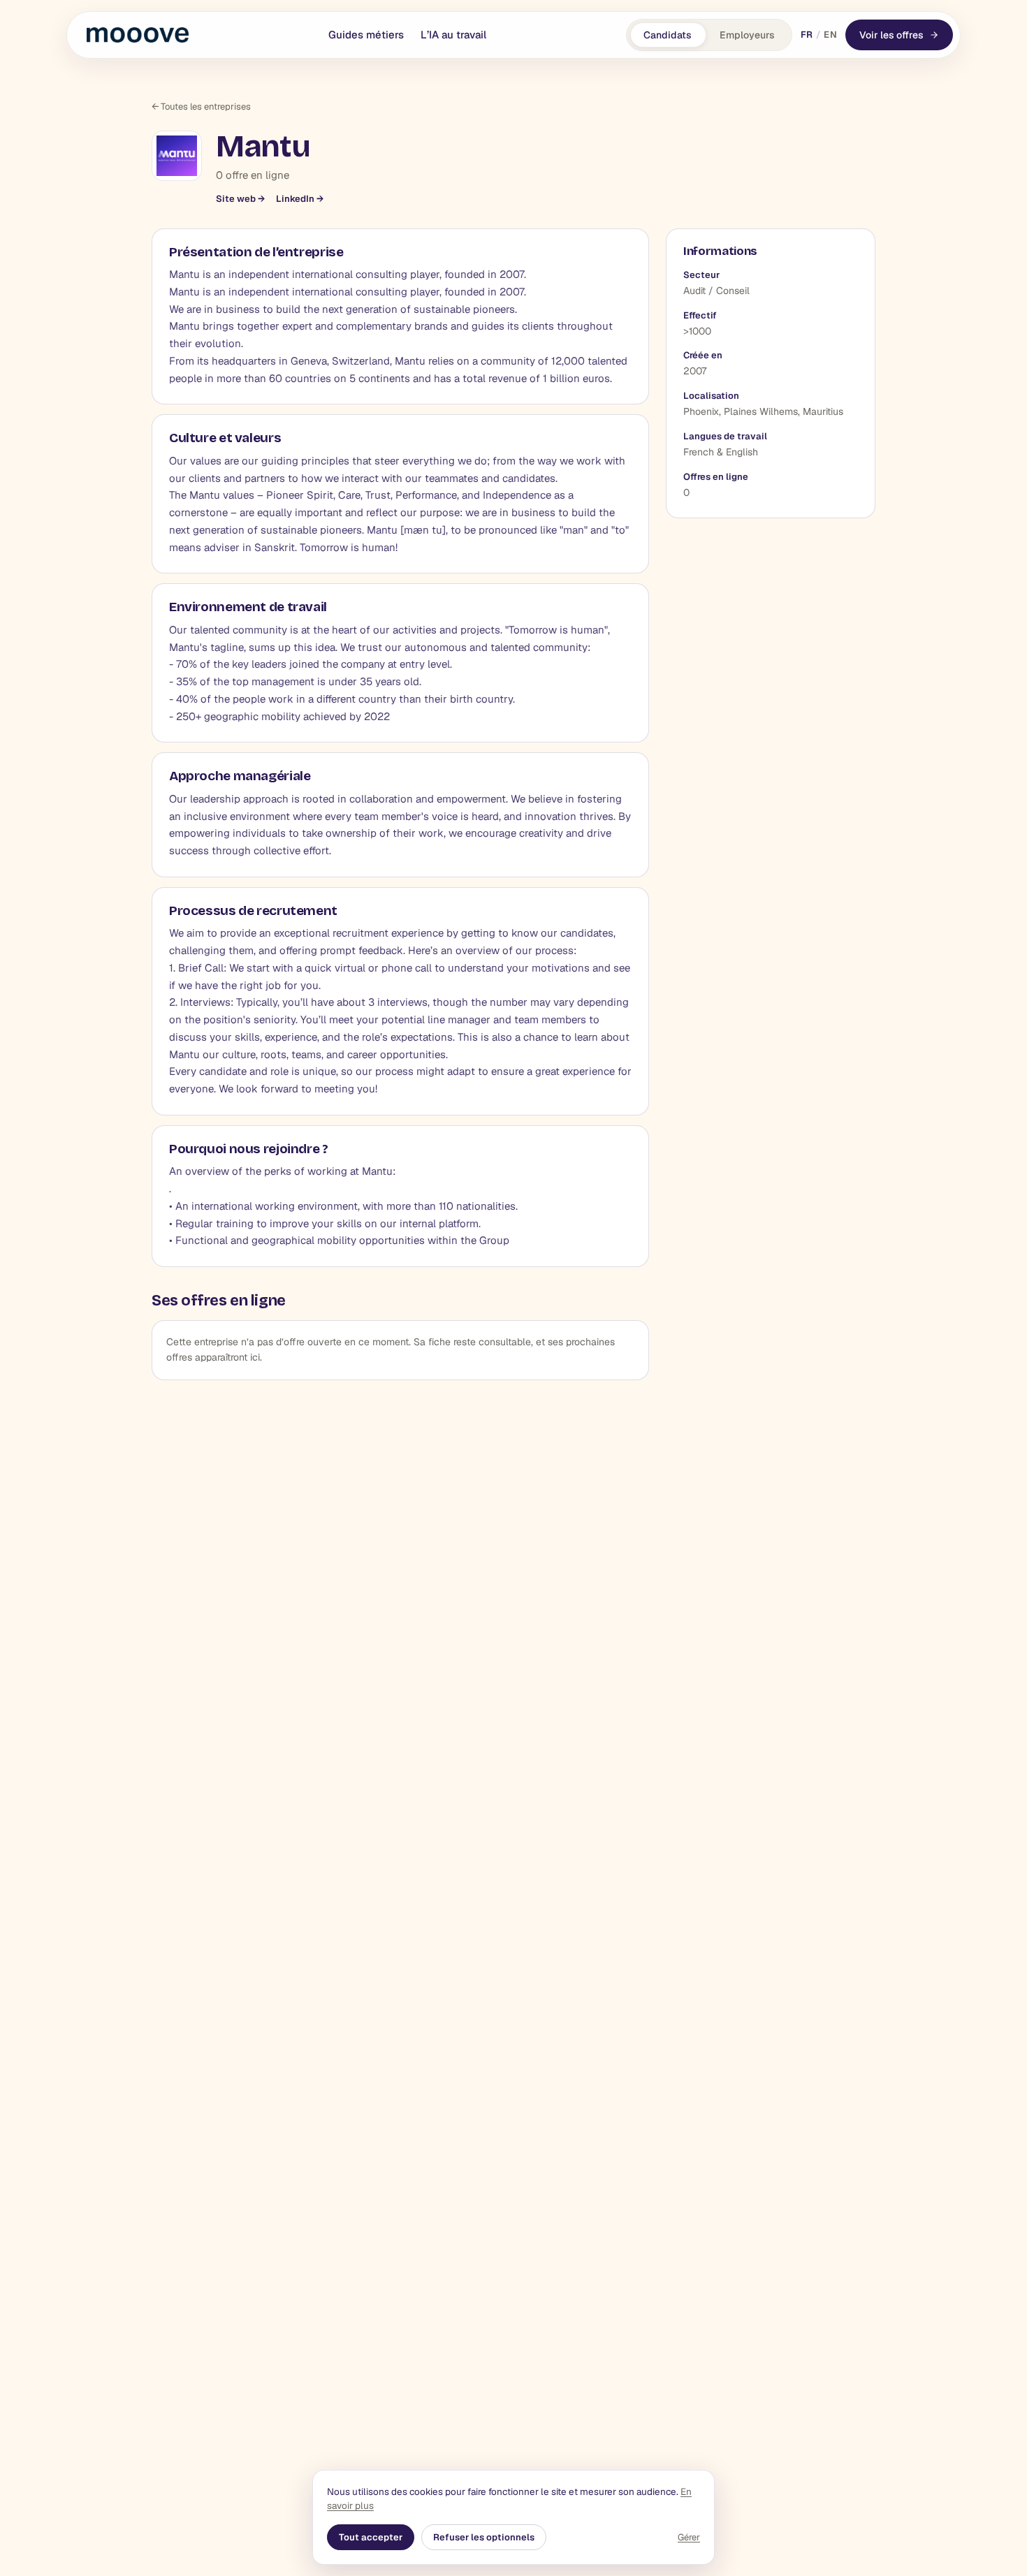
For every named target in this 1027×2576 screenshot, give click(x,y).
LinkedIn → (300, 199)
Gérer (689, 2537)
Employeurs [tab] (747, 35)
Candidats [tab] (668, 35)
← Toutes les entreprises (201, 107)
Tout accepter (371, 2537)
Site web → (240, 199)
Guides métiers (366, 35)
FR (807, 35)
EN (830, 35)
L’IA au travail (453, 35)
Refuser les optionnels (484, 2537)
